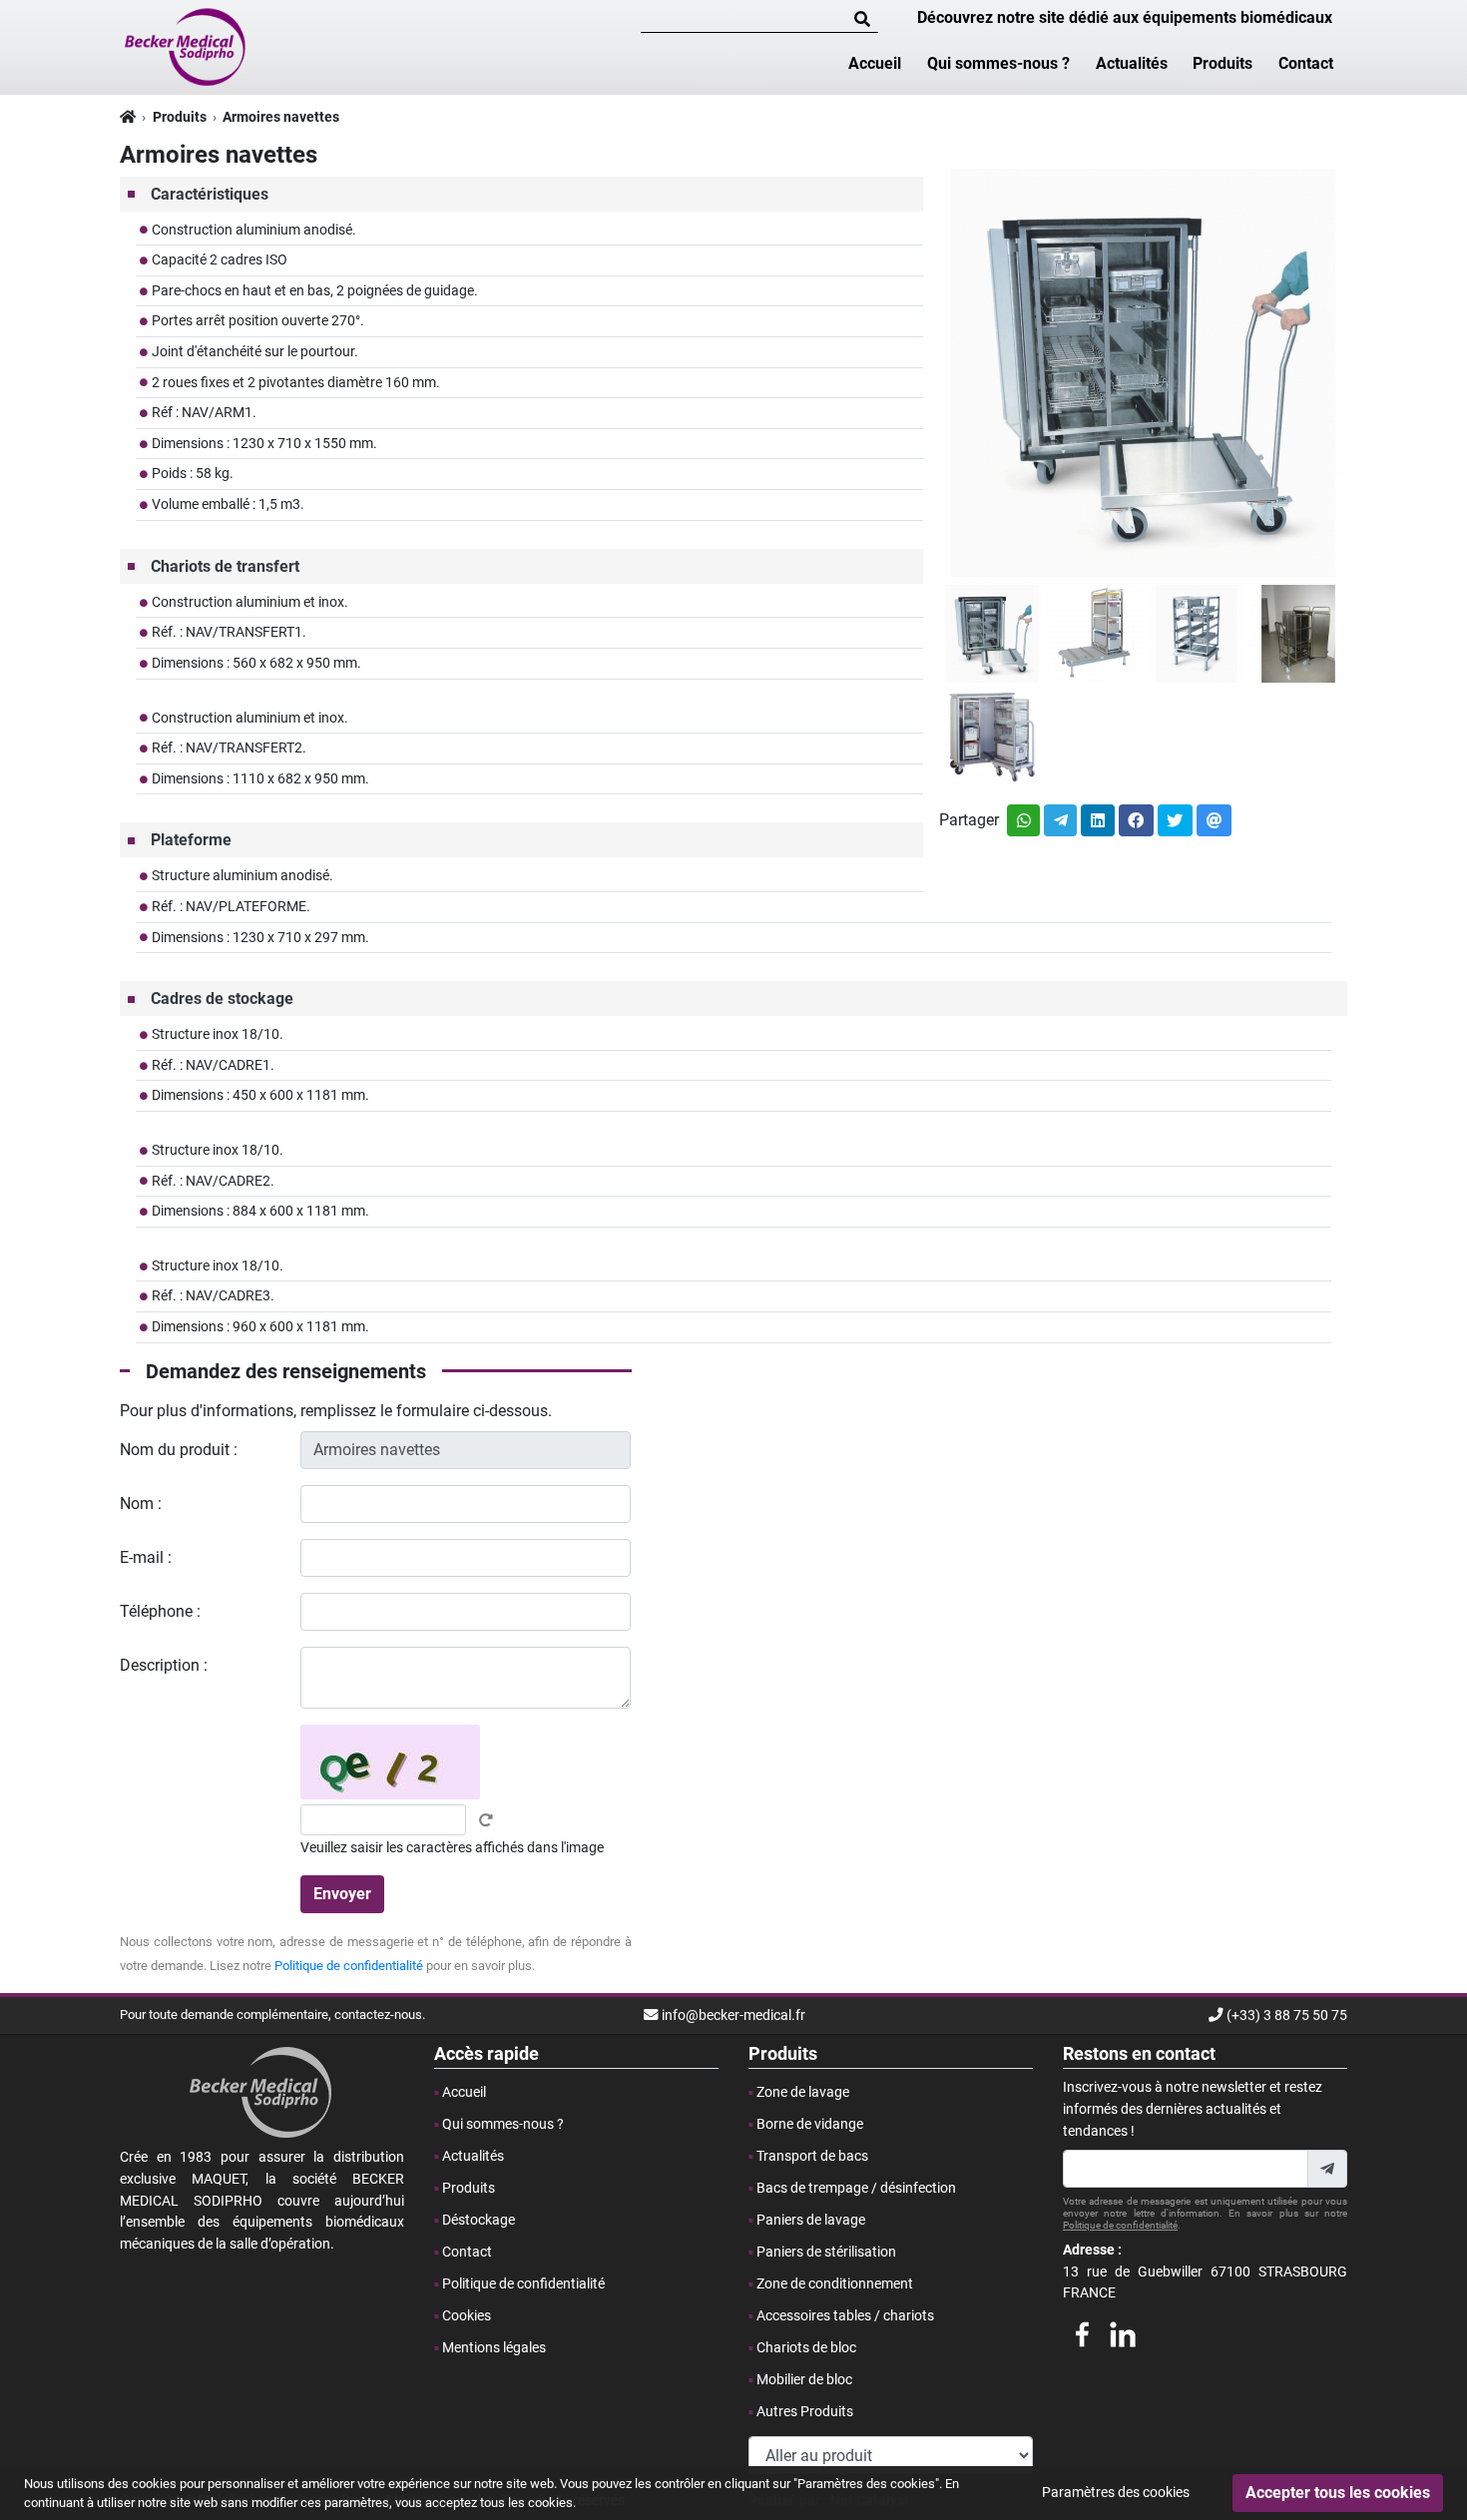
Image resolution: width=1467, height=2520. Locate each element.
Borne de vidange (810, 2124)
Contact (1306, 63)
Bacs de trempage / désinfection (856, 2188)
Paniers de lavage (811, 2220)
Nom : (141, 1504)
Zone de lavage (803, 2092)
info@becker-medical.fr (733, 2016)
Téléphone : (160, 1611)
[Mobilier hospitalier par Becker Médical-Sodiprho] (187, 46)
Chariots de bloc (806, 2348)
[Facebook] (1082, 2331)
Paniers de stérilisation (826, 2252)
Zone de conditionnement (835, 2284)
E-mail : (146, 1557)
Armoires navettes (281, 117)
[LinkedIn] (1123, 2331)
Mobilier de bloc (804, 2380)
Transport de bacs (812, 2156)
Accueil (875, 63)
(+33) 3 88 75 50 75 (1287, 2016)
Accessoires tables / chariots (845, 2316)
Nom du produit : (179, 1450)
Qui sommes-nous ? (998, 63)
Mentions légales (494, 2348)
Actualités (1132, 63)
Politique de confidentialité (349, 1966)
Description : (164, 1665)
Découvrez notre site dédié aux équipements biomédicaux (1125, 17)
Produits (1222, 63)
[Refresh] (486, 1820)
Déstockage (479, 2220)
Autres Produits (805, 2412)
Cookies (467, 2316)
